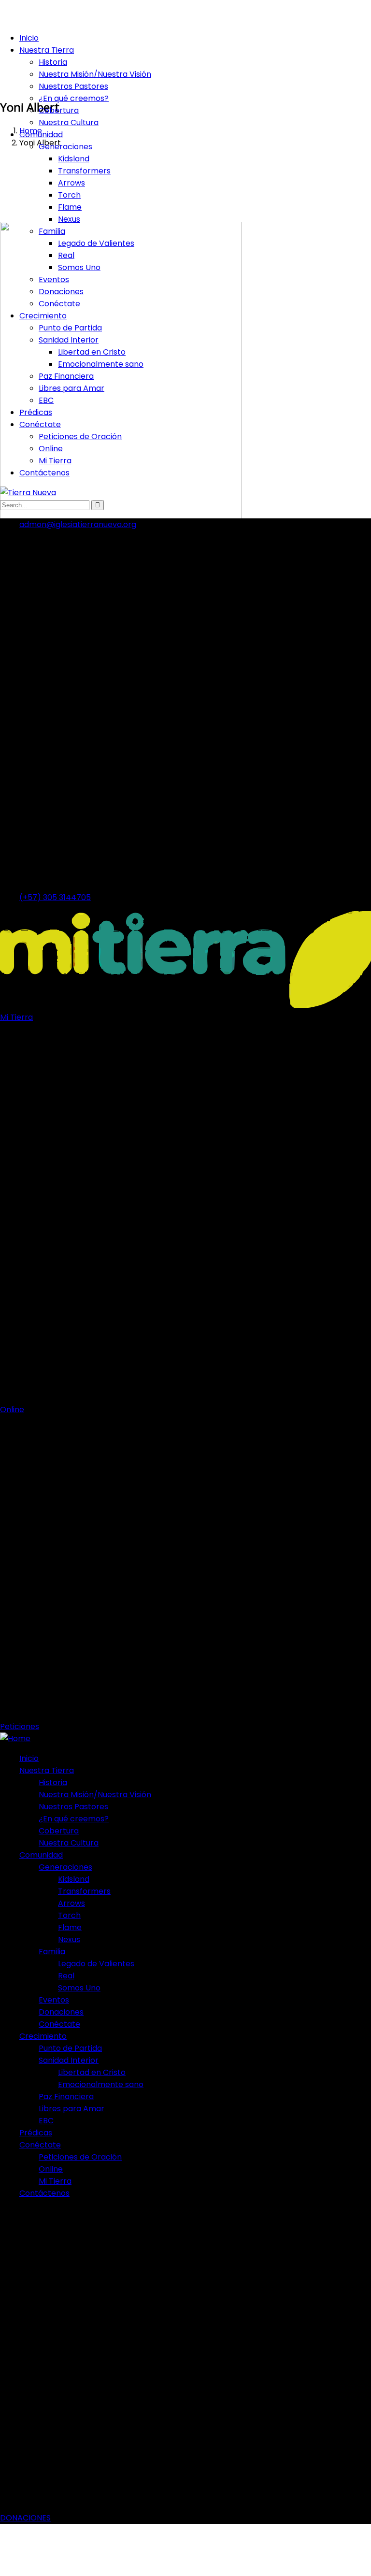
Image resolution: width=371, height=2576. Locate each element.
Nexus (69, 219)
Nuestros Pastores (73, 86)
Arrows (71, 183)
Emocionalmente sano (101, 364)
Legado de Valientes (96, 243)
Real (66, 255)
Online (51, 449)
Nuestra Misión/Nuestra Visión (95, 74)
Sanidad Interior (69, 340)
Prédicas (36, 412)
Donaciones (61, 292)
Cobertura (59, 110)
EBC (46, 400)
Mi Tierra (55, 461)
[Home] (15, 1739)
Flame (70, 207)
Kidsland (74, 159)
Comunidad (41, 135)
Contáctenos (44, 473)
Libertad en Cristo (92, 352)
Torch (69, 195)
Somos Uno (79, 267)
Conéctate (59, 304)
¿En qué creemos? (74, 98)
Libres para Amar (71, 388)
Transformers (84, 171)
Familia (52, 231)
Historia (53, 62)
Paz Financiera (66, 376)
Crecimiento (43, 316)
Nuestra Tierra (47, 50)
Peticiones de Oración (80, 436)
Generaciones (65, 147)
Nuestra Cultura (69, 122)
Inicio (29, 38)
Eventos (54, 279)
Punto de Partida (70, 328)
